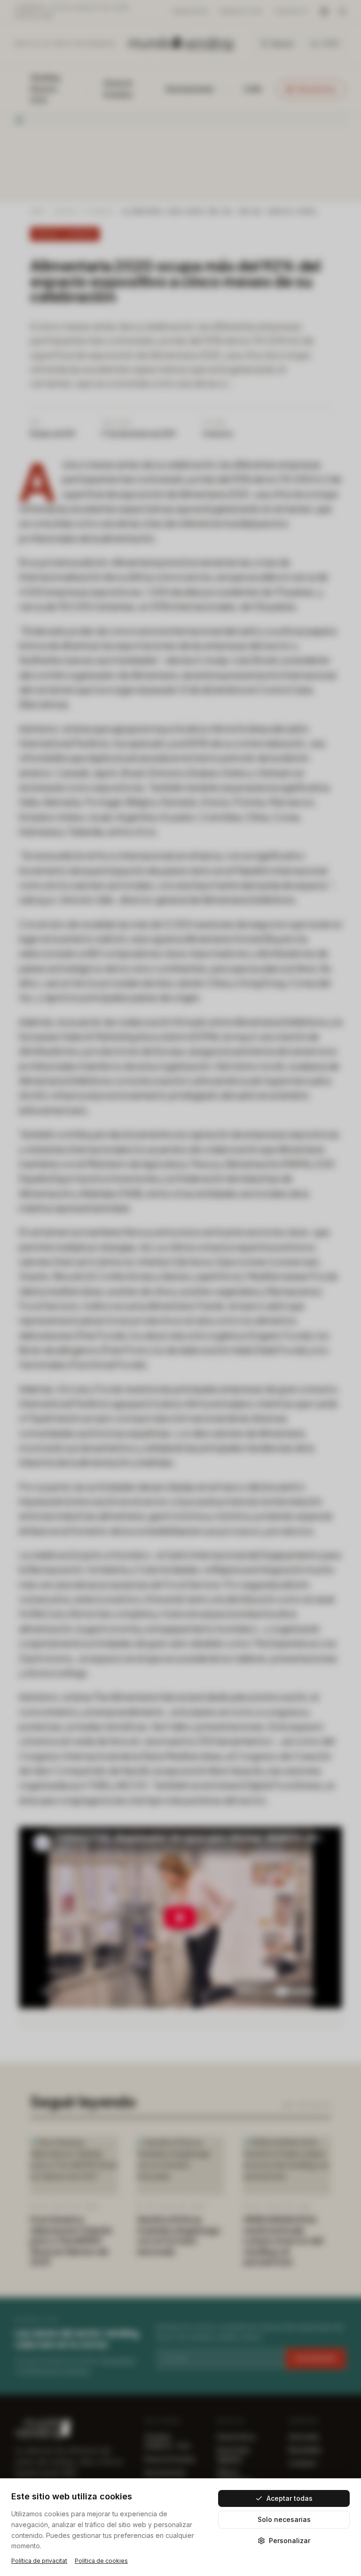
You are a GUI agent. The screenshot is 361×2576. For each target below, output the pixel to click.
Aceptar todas (290, 2498)
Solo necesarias (284, 2519)
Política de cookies (101, 2561)
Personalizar (290, 2541)
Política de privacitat (39, 2561)
